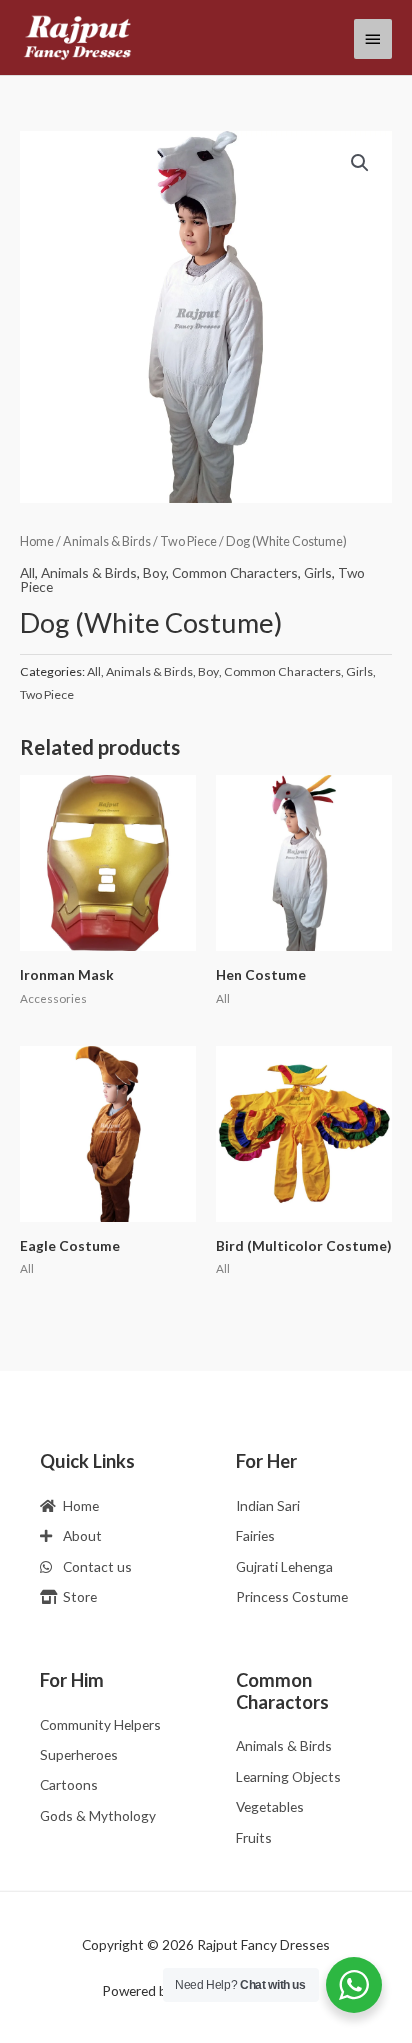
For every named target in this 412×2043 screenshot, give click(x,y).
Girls (318, 572)
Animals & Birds (107, 541)
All (27, 572)
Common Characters (235, 572)
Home (37, 541)
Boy (154, 572)
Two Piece (188, 541)
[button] (360, 163)
